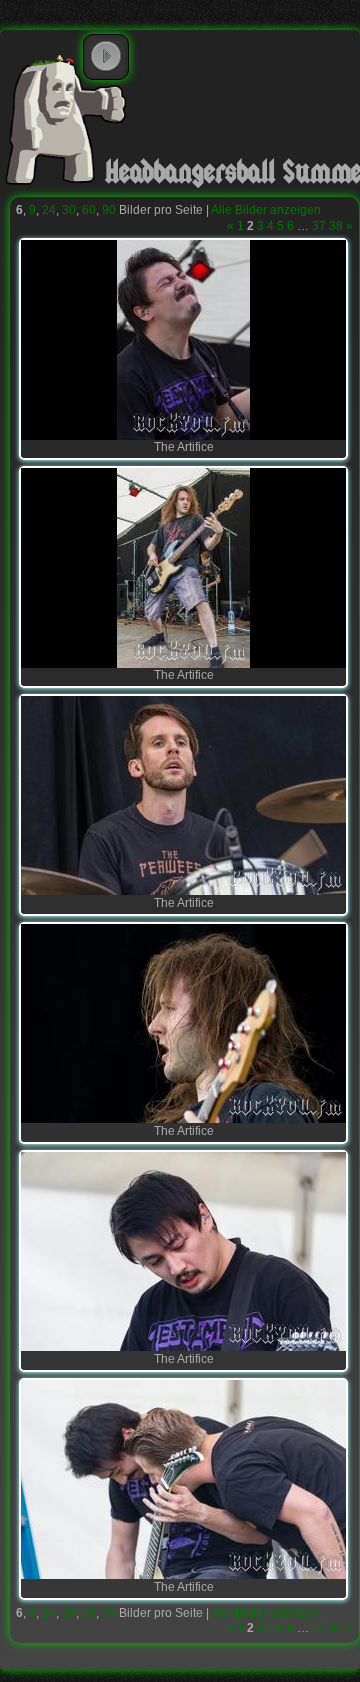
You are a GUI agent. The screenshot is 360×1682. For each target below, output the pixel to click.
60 (89, 210)
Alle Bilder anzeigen (266, 210)
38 (336, 226)
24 (49, 210)
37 (319, 226)
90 (109, 210)
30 (69, 210)
